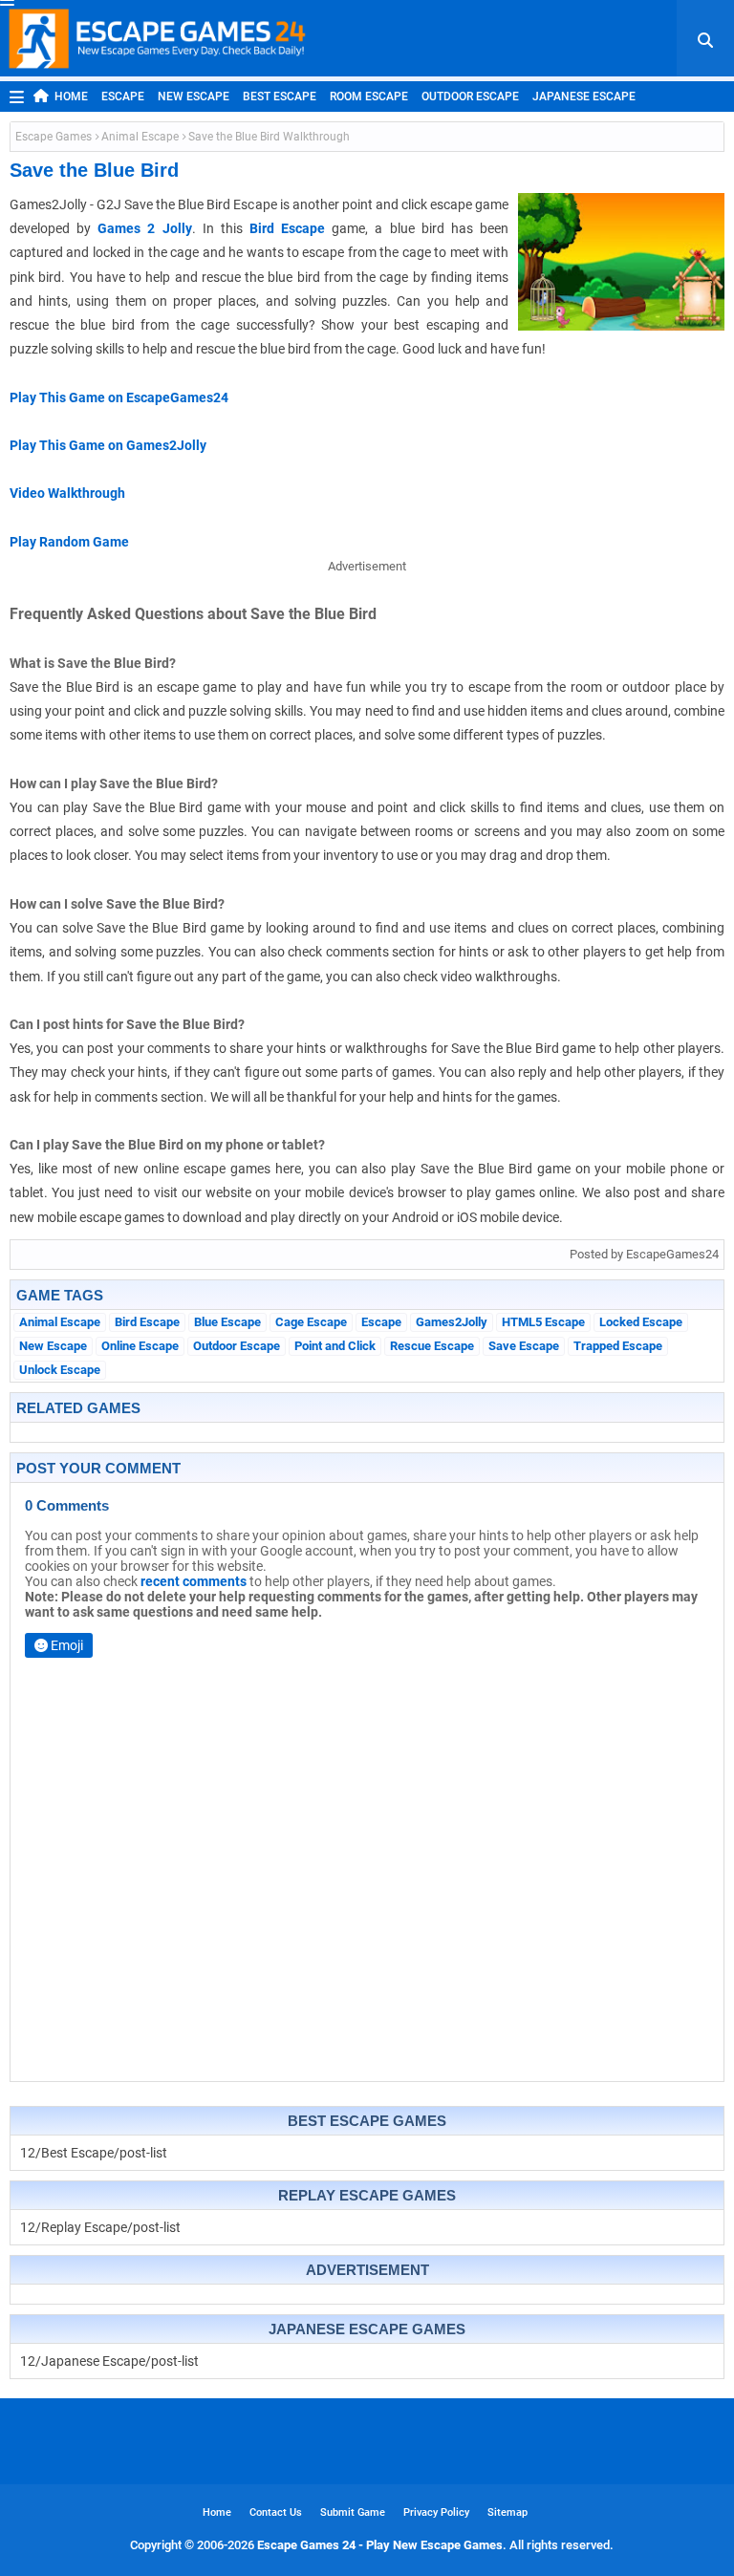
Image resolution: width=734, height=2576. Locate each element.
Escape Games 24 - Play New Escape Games (380, 2545)
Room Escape (369, 97)
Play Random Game (69, 542)
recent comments (194, 1581)
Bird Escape (287, 228)
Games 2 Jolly (144, 228)
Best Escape (280, 97)
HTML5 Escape (543, 1322)
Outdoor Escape (470, 97)
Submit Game (353, 2512)
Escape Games (54, 137)
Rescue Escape (432, 1346)
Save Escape (524, 1346)
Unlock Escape (60, 1370)
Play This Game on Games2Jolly (108, 445)
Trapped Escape (618, 1346)
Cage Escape (311, 1322)
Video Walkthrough (67, 493)
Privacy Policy (436, 2512)
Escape (123, 97)
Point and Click (335, 1346)
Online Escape (140, 1346)
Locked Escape (641, 1322)
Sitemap (507, 2512)
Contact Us (276, 2512)
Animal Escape (140, 137)
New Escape (194, 97)
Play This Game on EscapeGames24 (119, 397)
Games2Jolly (452, 1322)
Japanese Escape (584, 97)
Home (71, 97)
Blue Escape (227, 1322)
